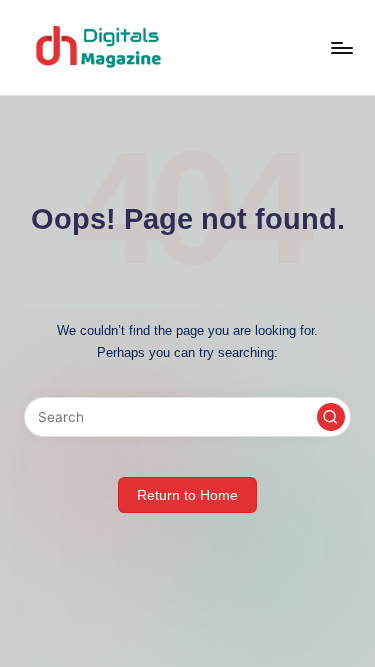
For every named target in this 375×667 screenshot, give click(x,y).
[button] (331, 417)
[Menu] (341, 47)
